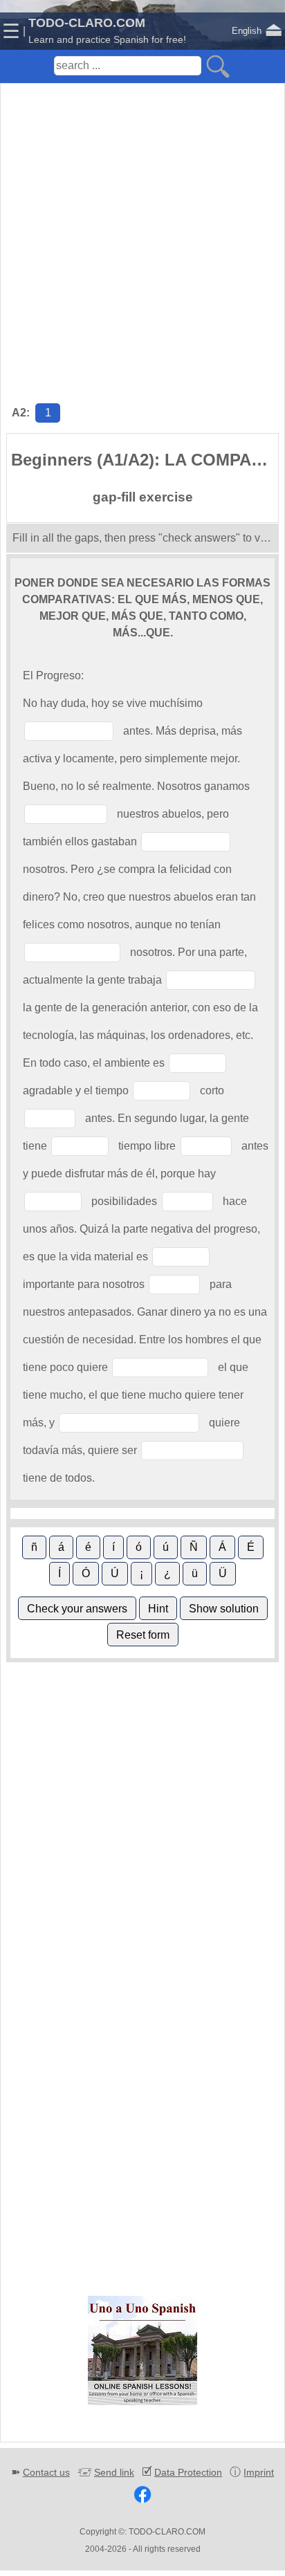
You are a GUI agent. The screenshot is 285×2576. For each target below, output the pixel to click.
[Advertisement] (142, 229)
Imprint (259, 2472)
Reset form (143, 1635)
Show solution (224, 1609)
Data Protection (188, 2472)
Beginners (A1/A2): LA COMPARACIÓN (145, 460)
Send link (114, 2472)
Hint (158, 1609)
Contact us (46, 2472)
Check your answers (77, 1609)
